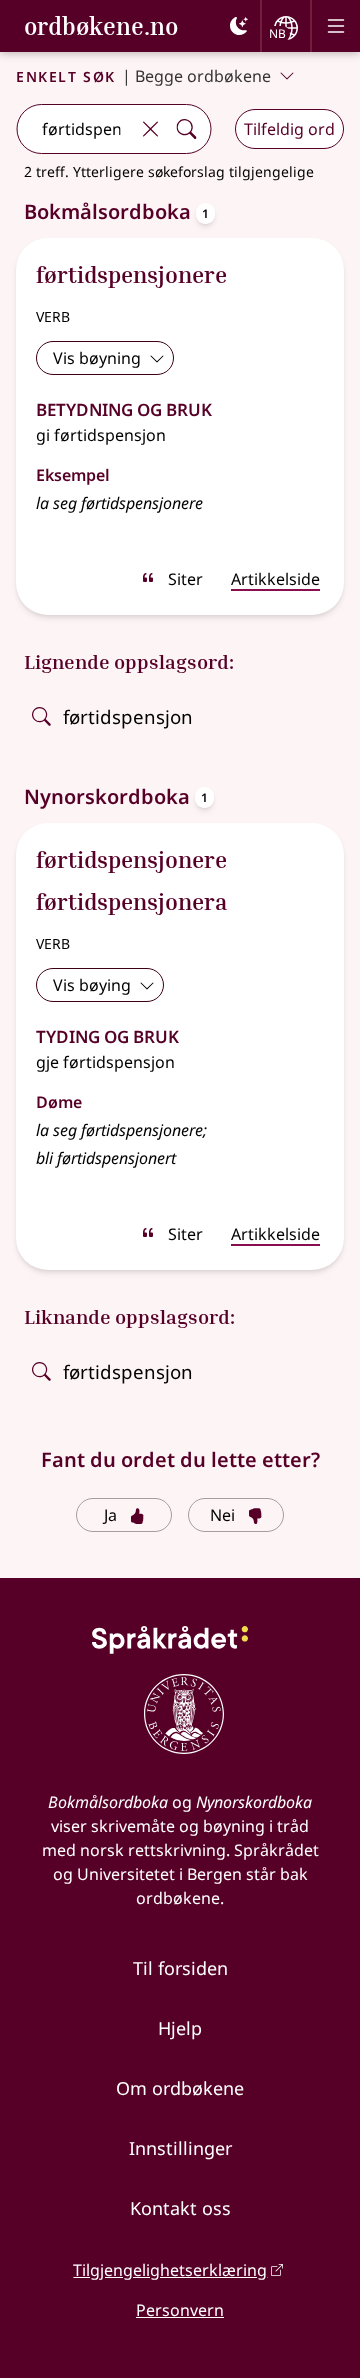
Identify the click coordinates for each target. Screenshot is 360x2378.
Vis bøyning (97, 358)
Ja (110, 1515)
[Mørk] (239, 26)
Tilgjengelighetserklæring (170, 2270)
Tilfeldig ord (289, 129)
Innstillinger (180, 2148)
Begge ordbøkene (203, 76)
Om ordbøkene (180, 2088)
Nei (222, 1515)
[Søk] (186, 129)
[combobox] (74, 129)
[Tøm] (150, 129)
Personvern (180, 2310)
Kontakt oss (180, 2208)
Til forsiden (180, 1968)
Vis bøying (92, 985)
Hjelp (180, 2028)
